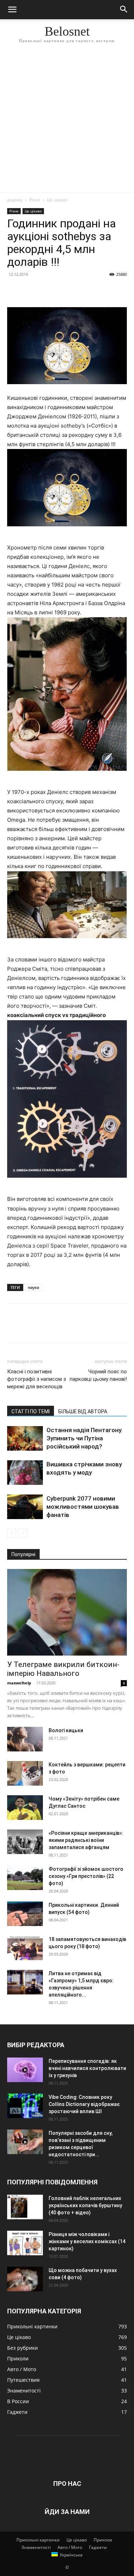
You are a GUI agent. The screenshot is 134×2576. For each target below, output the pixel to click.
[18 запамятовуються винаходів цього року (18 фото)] (25, 1948)
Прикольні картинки (38, 2540)
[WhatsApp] (64, 290)
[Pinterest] (47, 290)
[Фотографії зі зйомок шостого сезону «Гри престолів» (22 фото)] (25, 1878)
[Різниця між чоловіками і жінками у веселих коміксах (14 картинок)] (25, 2243)
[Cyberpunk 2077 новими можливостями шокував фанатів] (25, 1507)
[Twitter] (31, 290)
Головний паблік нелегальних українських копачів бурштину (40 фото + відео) (85, 2205)
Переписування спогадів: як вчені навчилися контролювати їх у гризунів (87, 2068)
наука (33, 1287)
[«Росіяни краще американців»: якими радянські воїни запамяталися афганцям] (25, 1842)
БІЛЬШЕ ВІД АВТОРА (83, 1411)
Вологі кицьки (66, 1730)
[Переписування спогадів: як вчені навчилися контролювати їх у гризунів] (25, 2070)
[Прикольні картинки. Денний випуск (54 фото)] (25, 1914)
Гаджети (98, 2547)
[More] (80, 290)
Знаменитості (36, 2547)
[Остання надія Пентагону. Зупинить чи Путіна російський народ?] (25, 1438)
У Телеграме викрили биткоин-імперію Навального (63, 1669)
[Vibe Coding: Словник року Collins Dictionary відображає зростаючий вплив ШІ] (25, 2106)
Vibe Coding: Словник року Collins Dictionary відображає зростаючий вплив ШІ (84, 2104)
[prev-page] (12, 1533)
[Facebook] (14, 290)
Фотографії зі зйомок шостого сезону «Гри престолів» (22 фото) (86, 1876)
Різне (35, 200)
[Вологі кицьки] (25, 1739)
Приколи (103, 2540)
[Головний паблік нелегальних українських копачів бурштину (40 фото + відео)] (25, 2207)
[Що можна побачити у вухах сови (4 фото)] (25, 2279)
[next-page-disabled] (23, 1533)
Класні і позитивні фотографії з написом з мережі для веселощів (37, 1379)
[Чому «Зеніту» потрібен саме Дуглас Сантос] (25, 1808)
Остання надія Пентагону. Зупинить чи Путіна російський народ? (85, 1438)
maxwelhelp (19, 1683)
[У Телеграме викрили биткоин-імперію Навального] (67, 1612)
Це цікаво (57, 200)
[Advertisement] (67, 122)
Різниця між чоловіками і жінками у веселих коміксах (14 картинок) (87, 2241)
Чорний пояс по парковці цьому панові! (98, 1375)
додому (15, 200)
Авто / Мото (70, 2547)
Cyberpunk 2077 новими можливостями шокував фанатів (83, 1507)
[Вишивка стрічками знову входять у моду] (25, 1473)
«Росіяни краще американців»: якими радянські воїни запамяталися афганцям (86, 1840)
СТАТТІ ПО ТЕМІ (31, 1411)
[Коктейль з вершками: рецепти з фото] (25, 1773)
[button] (12, 10)
